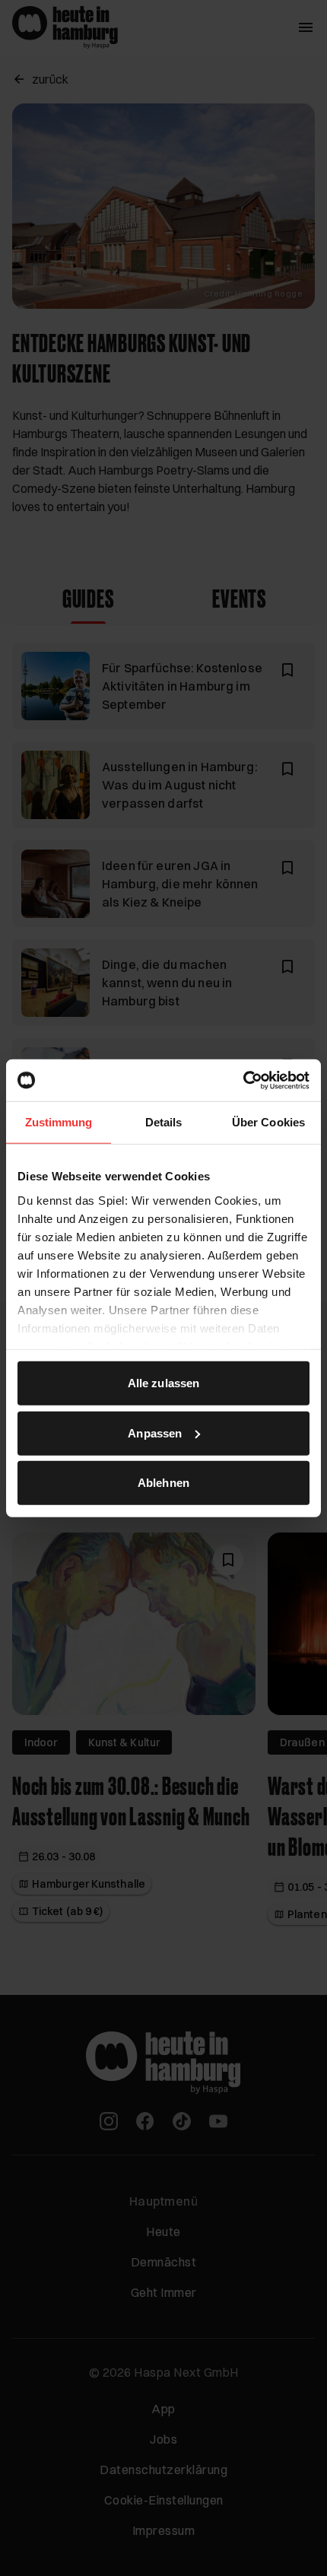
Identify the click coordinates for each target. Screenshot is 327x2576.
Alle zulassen (163, 1383)
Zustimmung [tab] (59, 1122)
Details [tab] (164, 1122)
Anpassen (155, 1433)
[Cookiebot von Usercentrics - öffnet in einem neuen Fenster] (243, 1080)
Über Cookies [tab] (268, 1122)
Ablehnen (163, 1483)
